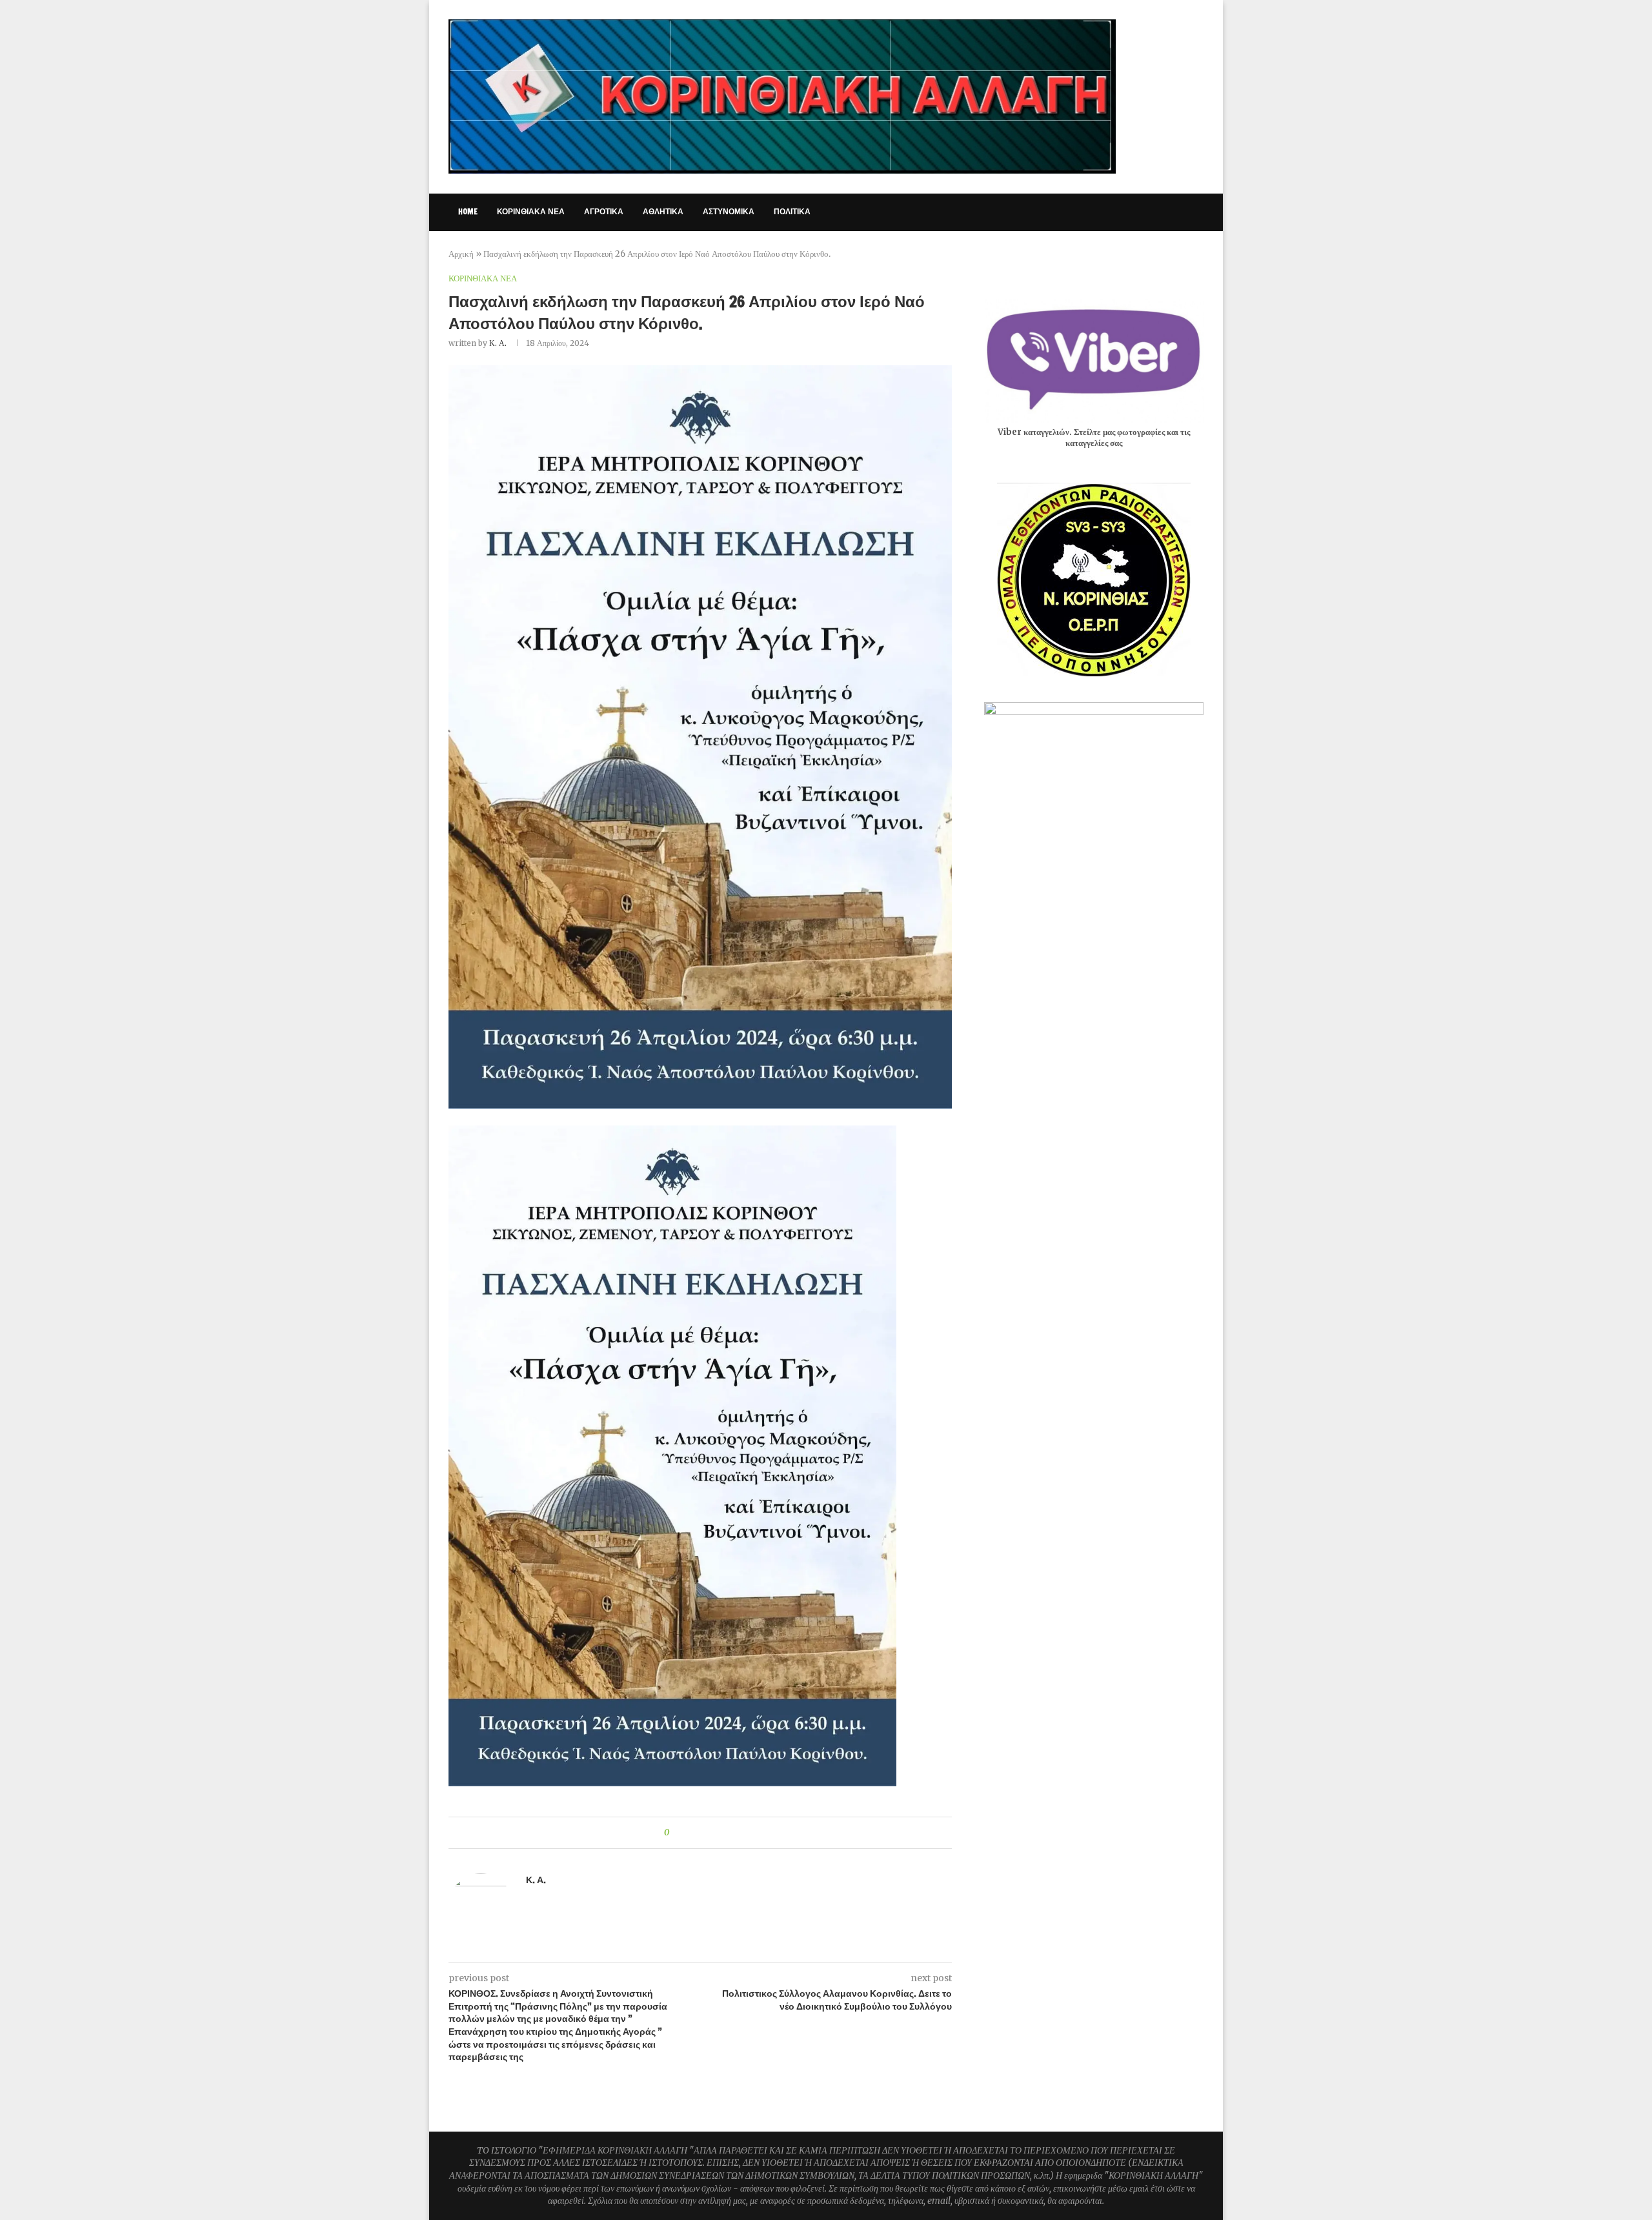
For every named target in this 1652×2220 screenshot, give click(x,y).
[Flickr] (1165, 212)
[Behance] (1179, 212)
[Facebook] (1097, 212)
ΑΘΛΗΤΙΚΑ (663, 211)
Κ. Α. (498, 343)
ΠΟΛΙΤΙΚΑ (792, 211)
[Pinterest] (1138, 212)
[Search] (1197, 212)
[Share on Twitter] (702, 1833)
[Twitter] (1111, 212)
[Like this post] (676, 1833)
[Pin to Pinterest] (715, 1833)
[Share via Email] (727, 1833)
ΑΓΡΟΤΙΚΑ (604, 211)
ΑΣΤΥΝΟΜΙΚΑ (729, 211)
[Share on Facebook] (690, 1833)
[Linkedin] (1152, 212)
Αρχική (461, 254)
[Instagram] (1124, 212)
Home (468, 211)
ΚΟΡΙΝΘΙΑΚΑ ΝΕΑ (531, 211)
